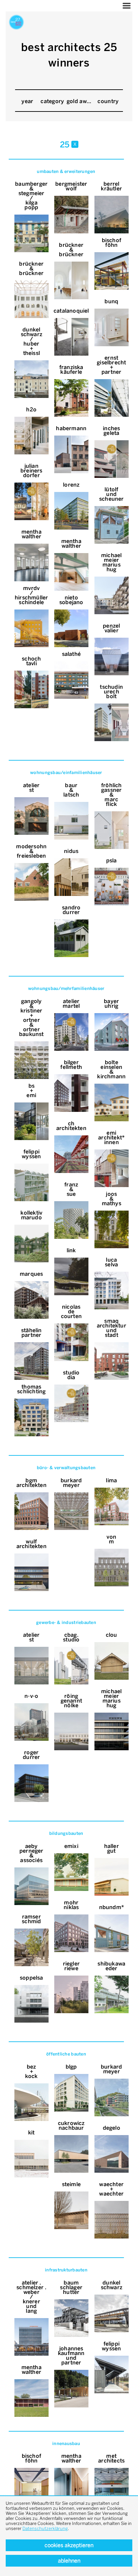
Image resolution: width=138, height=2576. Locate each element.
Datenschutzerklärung (45, 2528)
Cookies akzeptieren (69, 2545)
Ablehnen (69, 2561)
